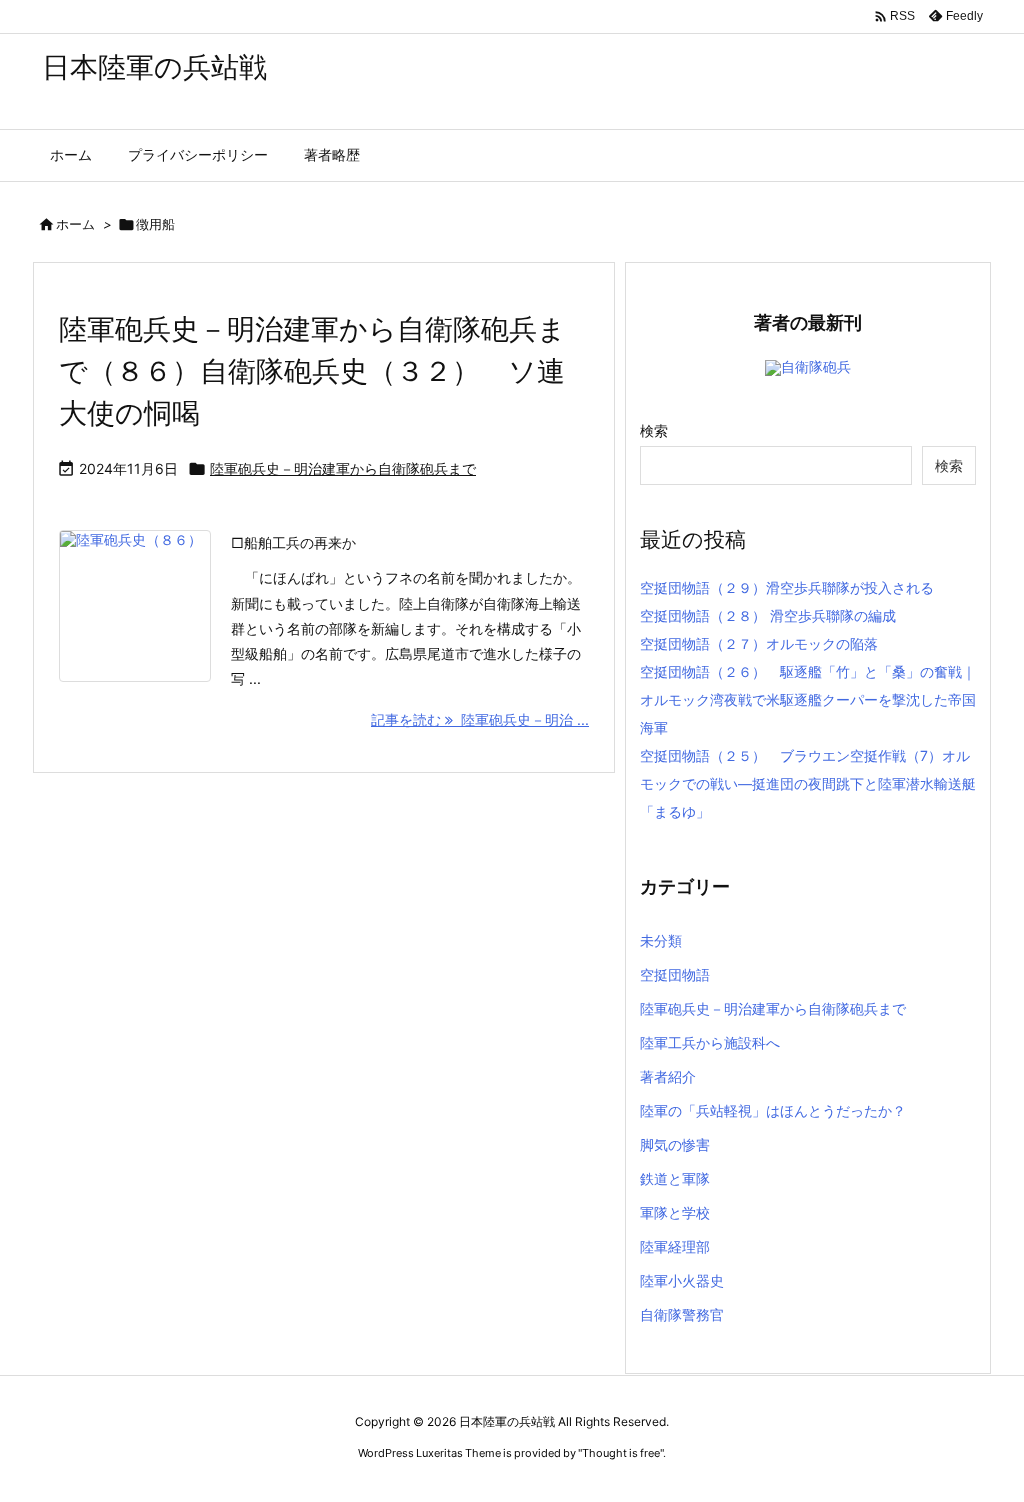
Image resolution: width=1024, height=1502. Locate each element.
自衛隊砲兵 (816, 366)
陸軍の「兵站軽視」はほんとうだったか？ (773, 1110)
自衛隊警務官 (682, 1314)
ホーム (75, 224)
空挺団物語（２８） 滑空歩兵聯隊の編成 (768, 615)
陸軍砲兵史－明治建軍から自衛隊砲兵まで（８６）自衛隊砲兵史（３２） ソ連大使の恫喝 (312, 371)
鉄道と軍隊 (675, 1178)
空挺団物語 (675, 974)
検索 (654, 430)
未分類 (661, 940)
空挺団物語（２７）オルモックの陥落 (759, 643)
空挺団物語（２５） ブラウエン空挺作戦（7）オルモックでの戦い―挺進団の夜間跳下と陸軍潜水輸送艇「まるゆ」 (808, 783)
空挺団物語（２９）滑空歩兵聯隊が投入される (787, 587)
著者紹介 (668, 1076)
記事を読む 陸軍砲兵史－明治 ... (480, 719)
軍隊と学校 (675, 1212)
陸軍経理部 (675, 1246)
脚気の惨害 (675, 1144)
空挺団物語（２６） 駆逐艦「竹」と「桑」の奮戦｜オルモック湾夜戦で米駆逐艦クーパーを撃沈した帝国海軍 (808, 699)
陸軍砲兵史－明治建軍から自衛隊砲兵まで (343, 468)
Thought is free (621, 1453)
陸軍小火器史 (682, 1280)
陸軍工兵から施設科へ (710, 1042)
